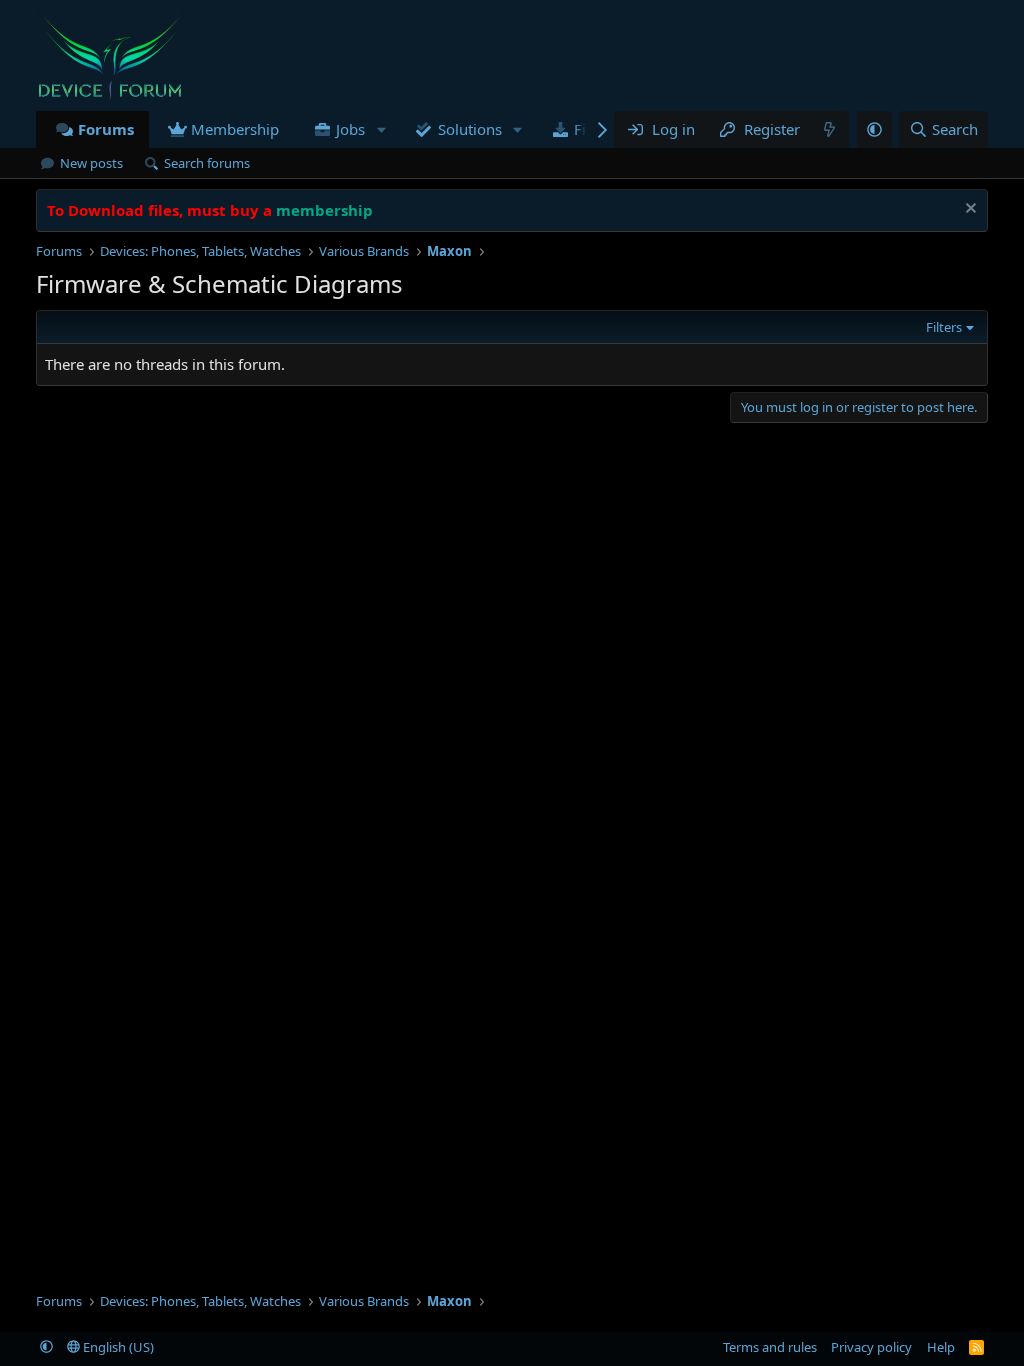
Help (941, 1347)
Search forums (207, 163)
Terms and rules (770, 1347)
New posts (91, 163)
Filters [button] (944, 327)
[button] (381, 129)
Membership (235, 129)
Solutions (470, 129)
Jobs (350, 129)
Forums (106, 129)
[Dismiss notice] (968, 210)
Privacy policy (871, 1347)
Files (589, 129)
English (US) (117, 1347)
